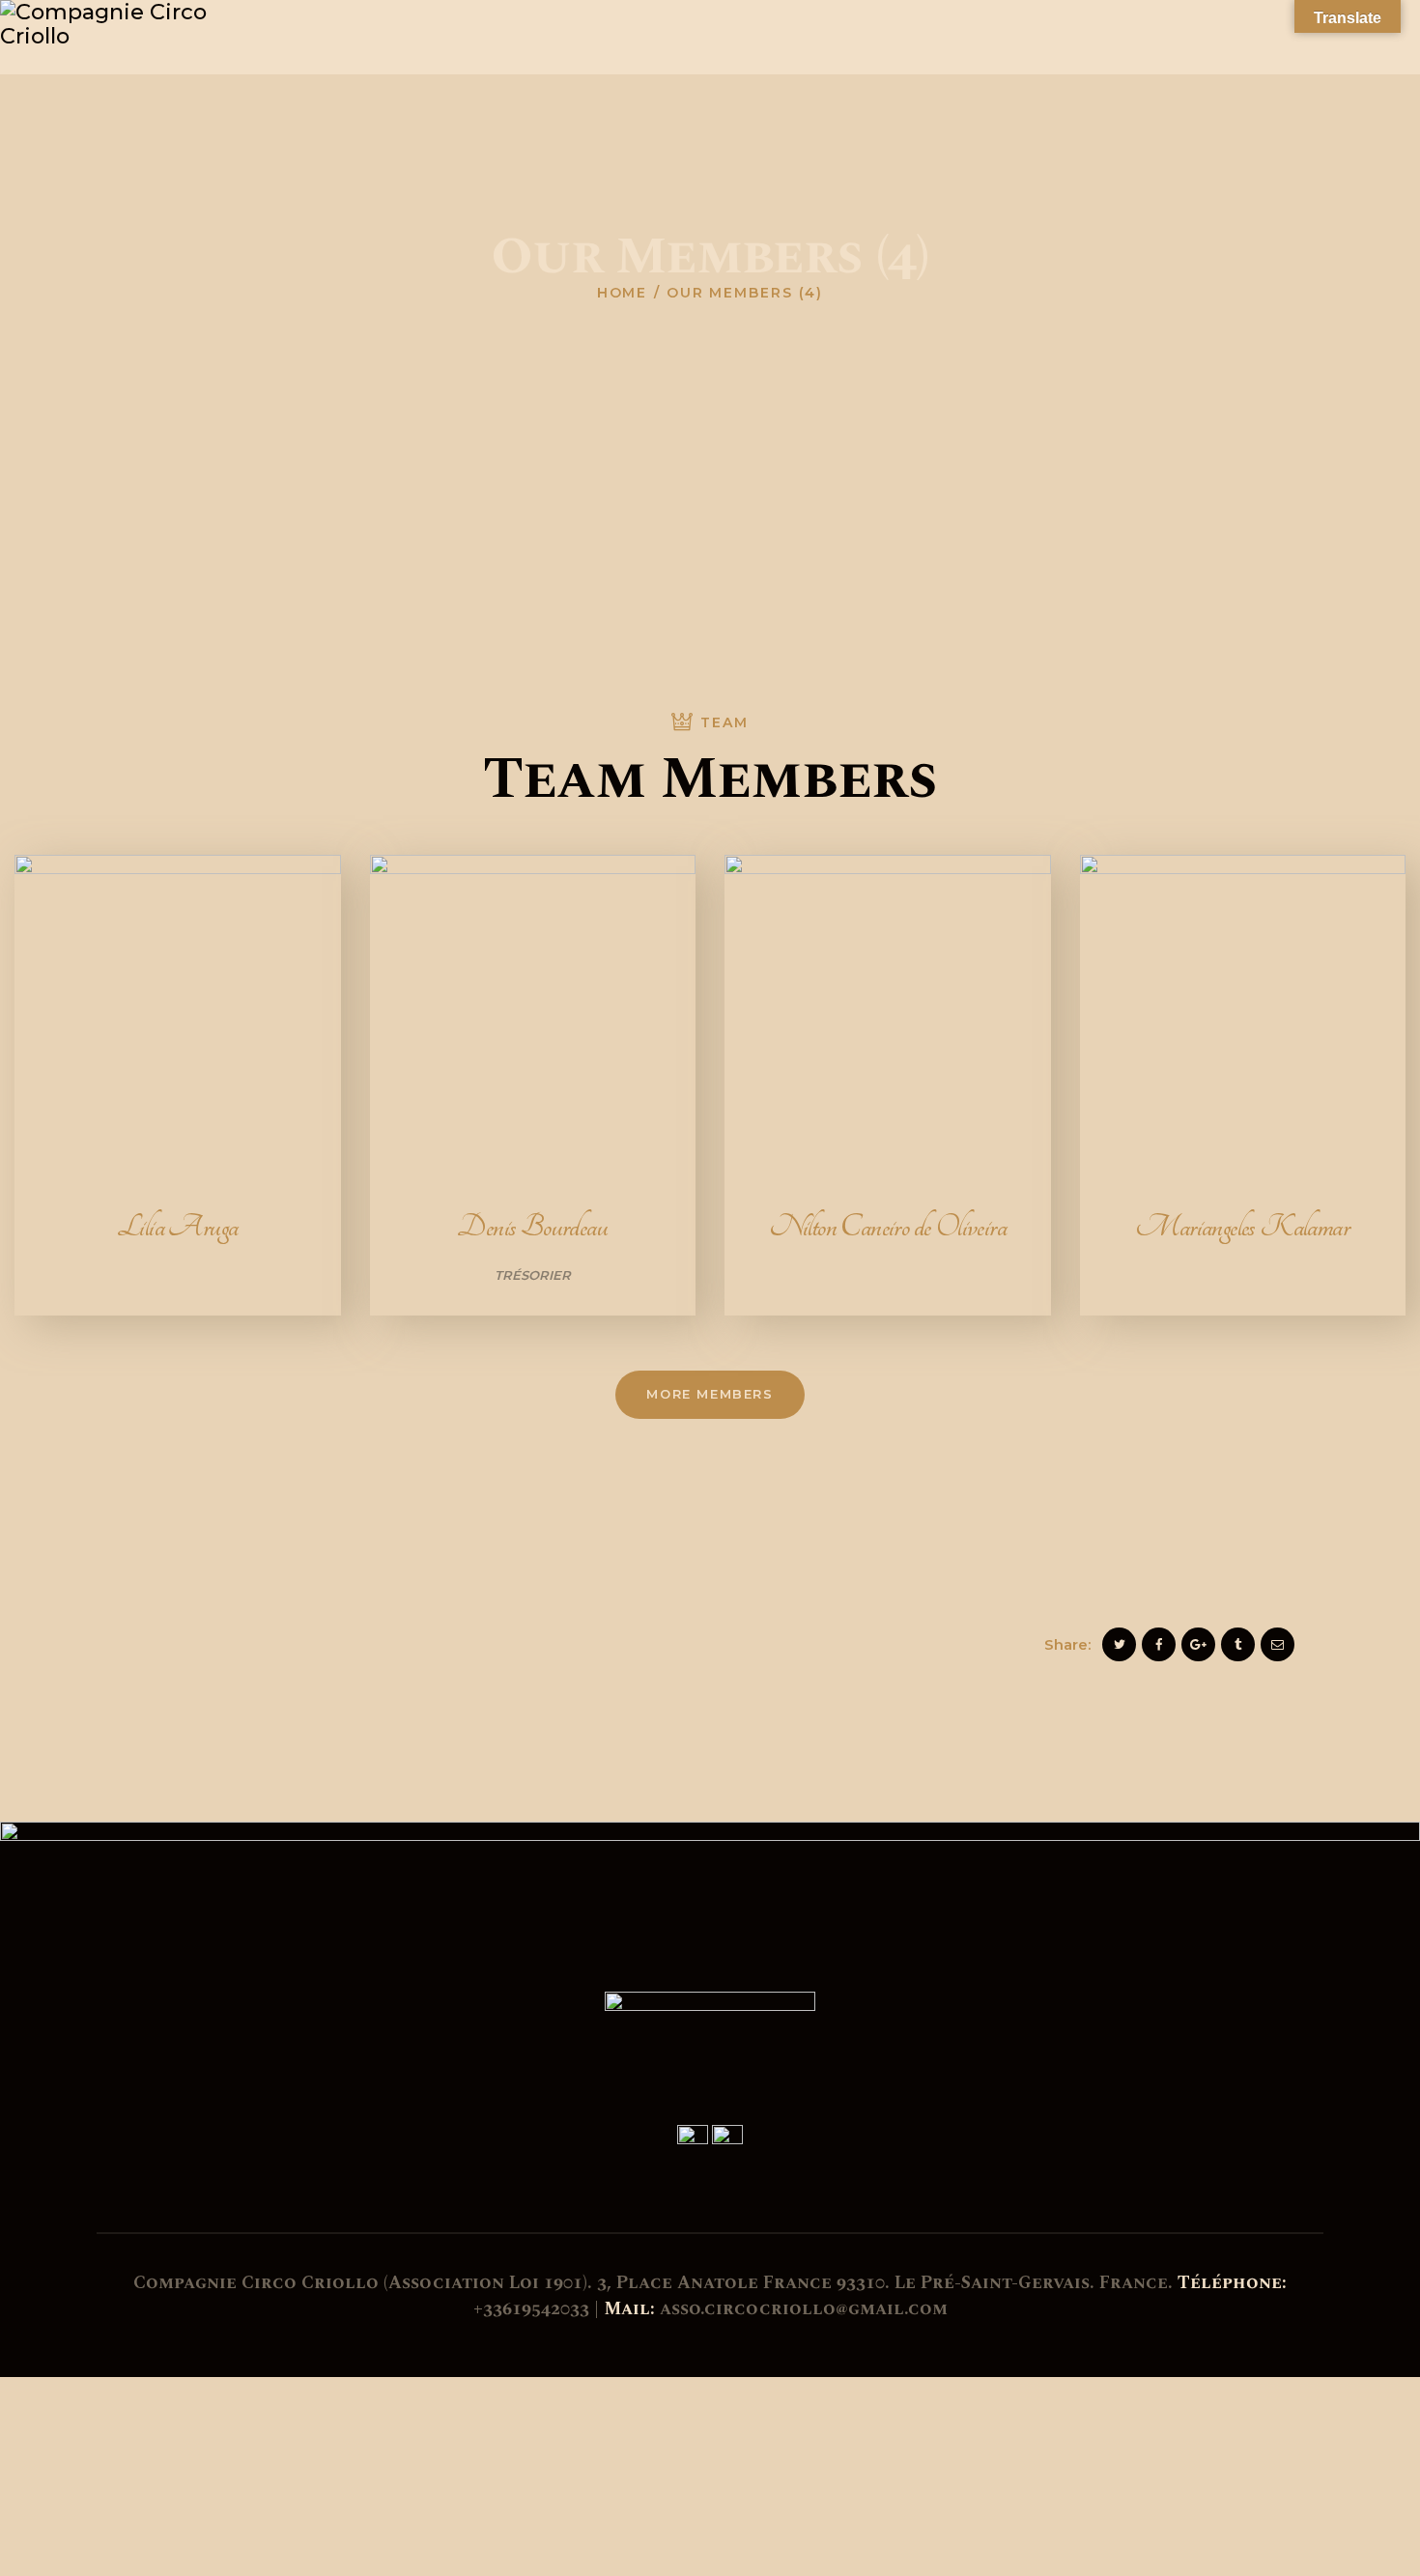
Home (623, 293)
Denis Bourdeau (532, 1227)
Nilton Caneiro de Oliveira (888, 1227)
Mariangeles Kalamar (1242, 1227)
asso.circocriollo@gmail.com (804, 2309)
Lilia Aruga (177, 1227)
